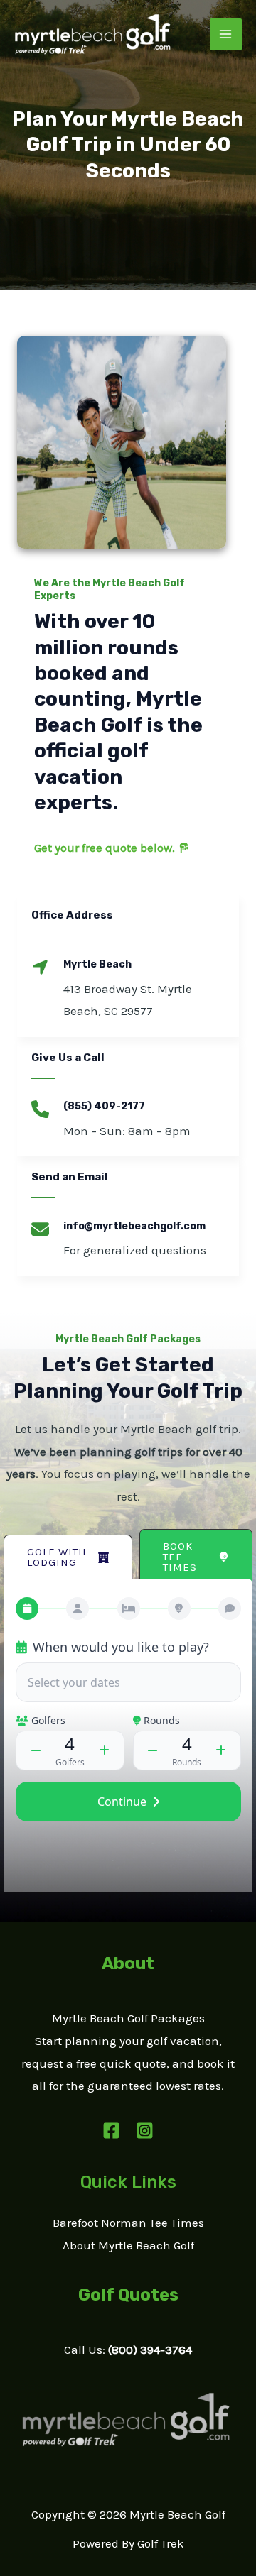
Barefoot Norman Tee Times (128, 2223)
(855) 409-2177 (104, 1106)
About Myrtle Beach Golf (128, 2245)
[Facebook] (111, 2131)
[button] (68, 1557)
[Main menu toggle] (226, 35)
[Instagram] (145, 2131)
